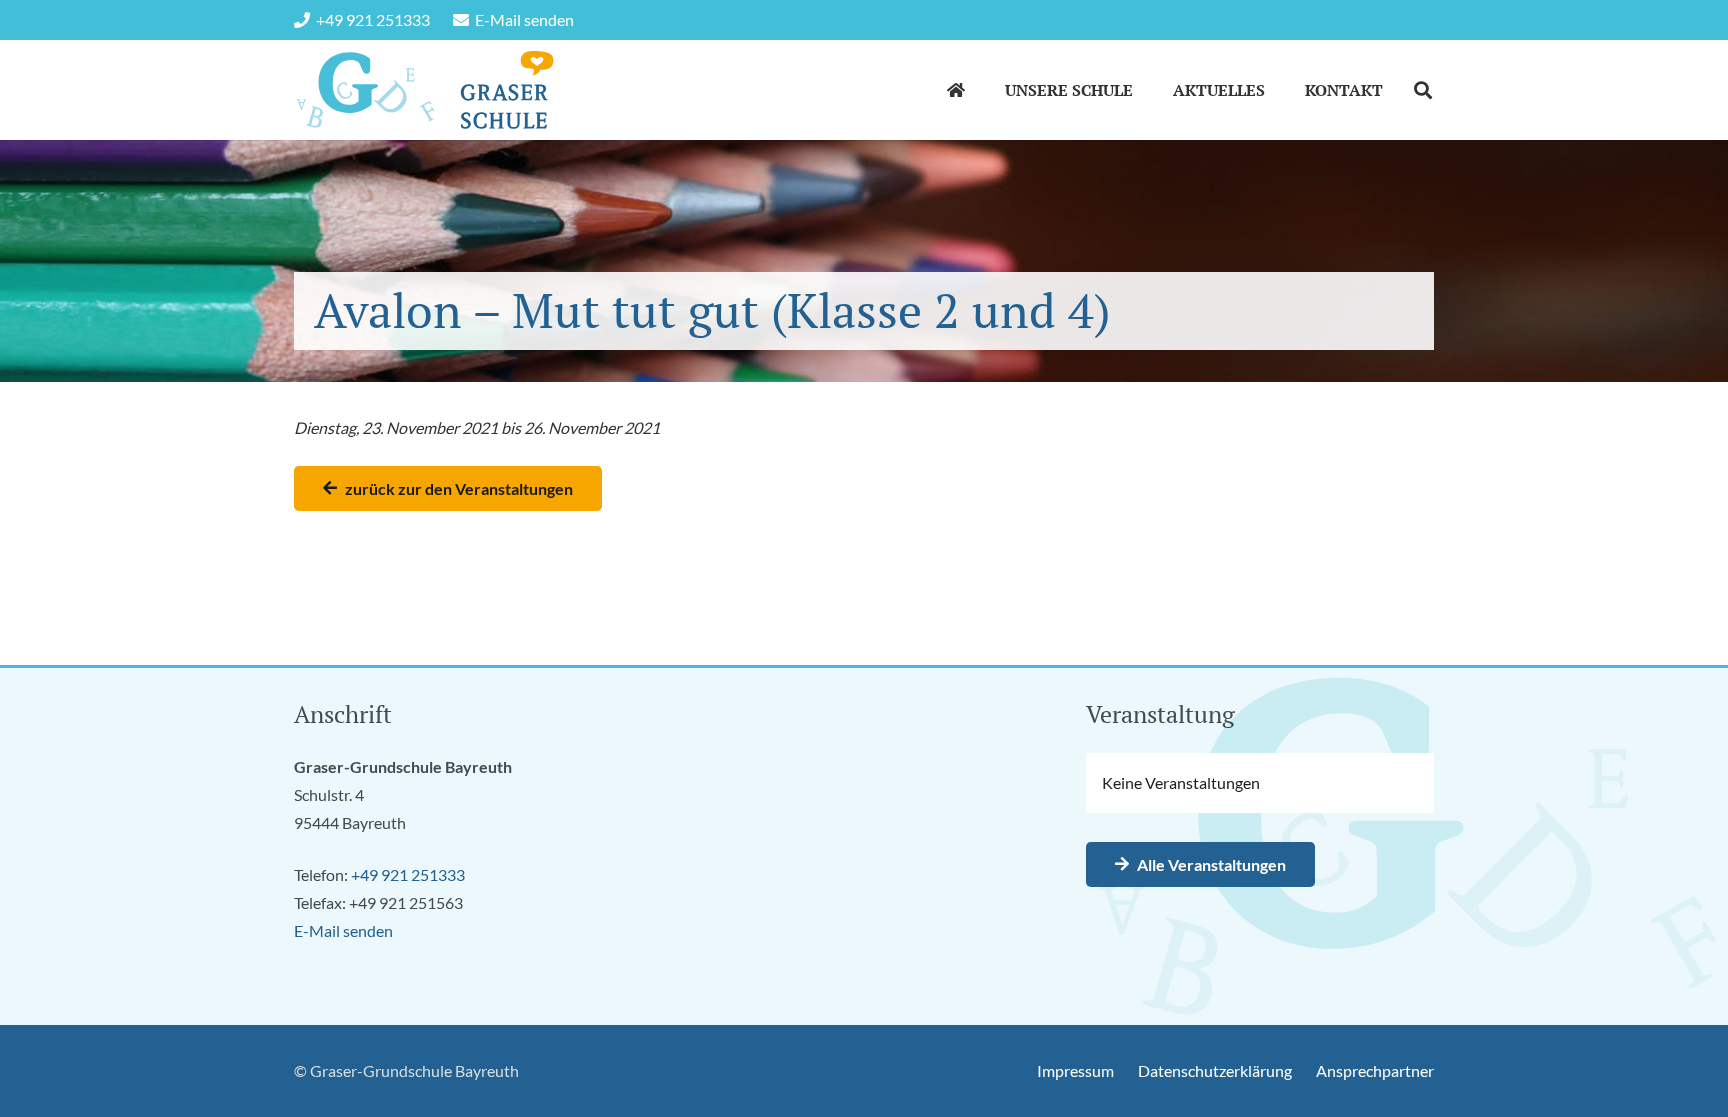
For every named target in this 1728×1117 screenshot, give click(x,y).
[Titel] (365, 90)
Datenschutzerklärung (1215, 1070)
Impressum (1075, 1070)
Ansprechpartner (1375, 1070)
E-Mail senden (343, 930)
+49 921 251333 (408, 874)
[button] (1147, 89)
